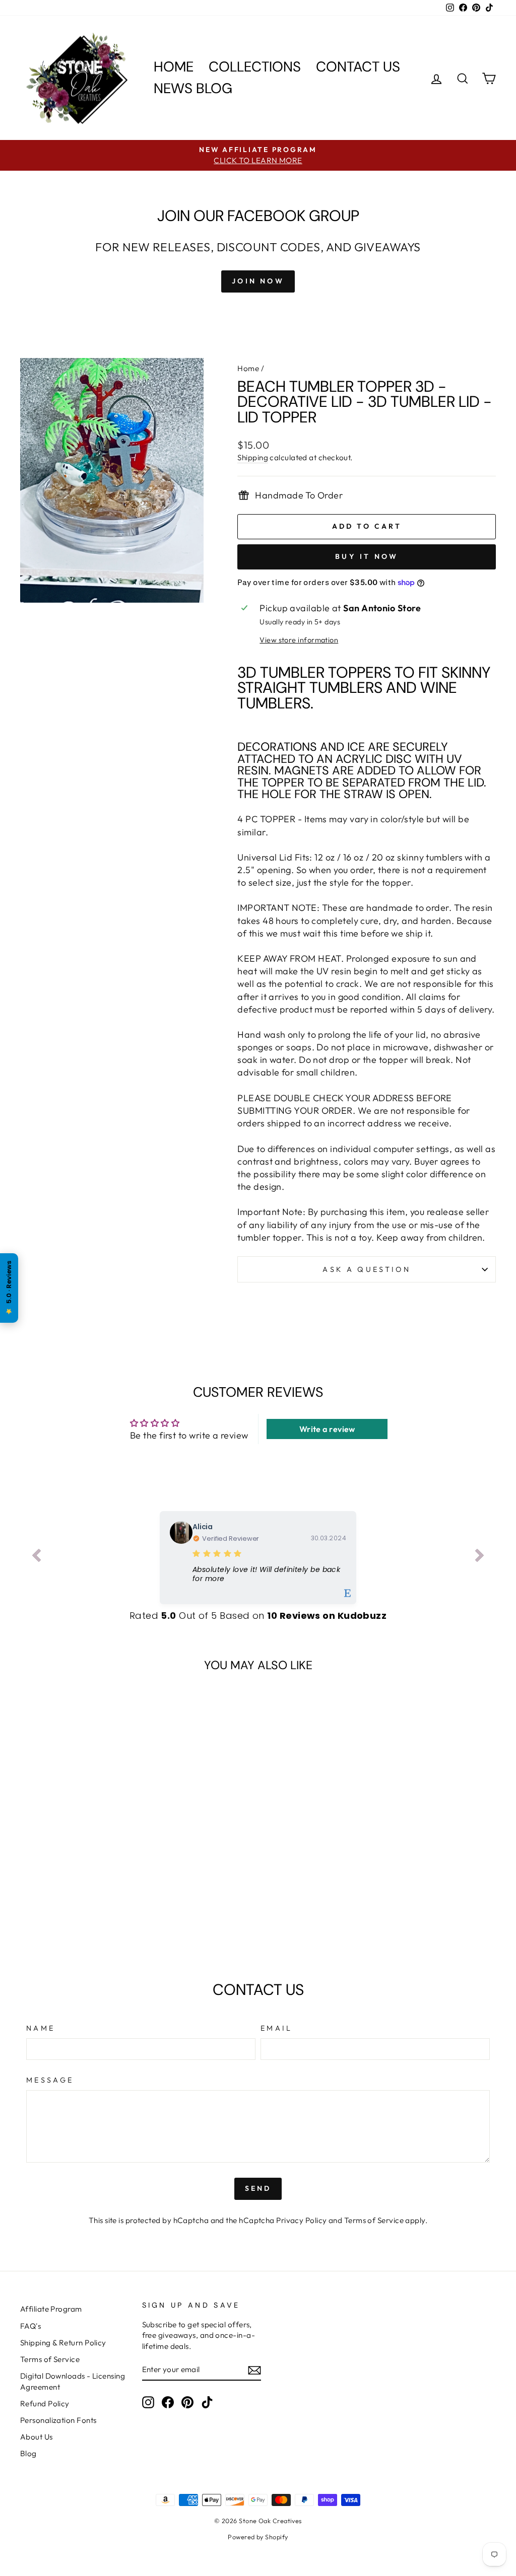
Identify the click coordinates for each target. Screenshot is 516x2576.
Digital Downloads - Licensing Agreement (73, 2381)
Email (277, 2028)
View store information (299, 640)
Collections (255, 67)
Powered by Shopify (258, 2537)
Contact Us (358, 67)
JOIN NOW (258, 281)
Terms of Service (374, 2220)
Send (258, 2188)
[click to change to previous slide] (36, 1557)
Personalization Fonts (58, 2420)
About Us (37, 2437)
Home (174, 67)
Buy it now (367, 556)
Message (50, 2080)
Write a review (327, 1429)
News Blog (193, 88)
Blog (28, 2453)
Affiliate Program (51, 2309)
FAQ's (30, 2326)
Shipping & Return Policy (63, 2343)
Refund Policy (45, 2404)
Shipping (253, 457)
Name (41, 2028)
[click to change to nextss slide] (480, 1557)
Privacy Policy (301, 2220)
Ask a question (366, 1269)
